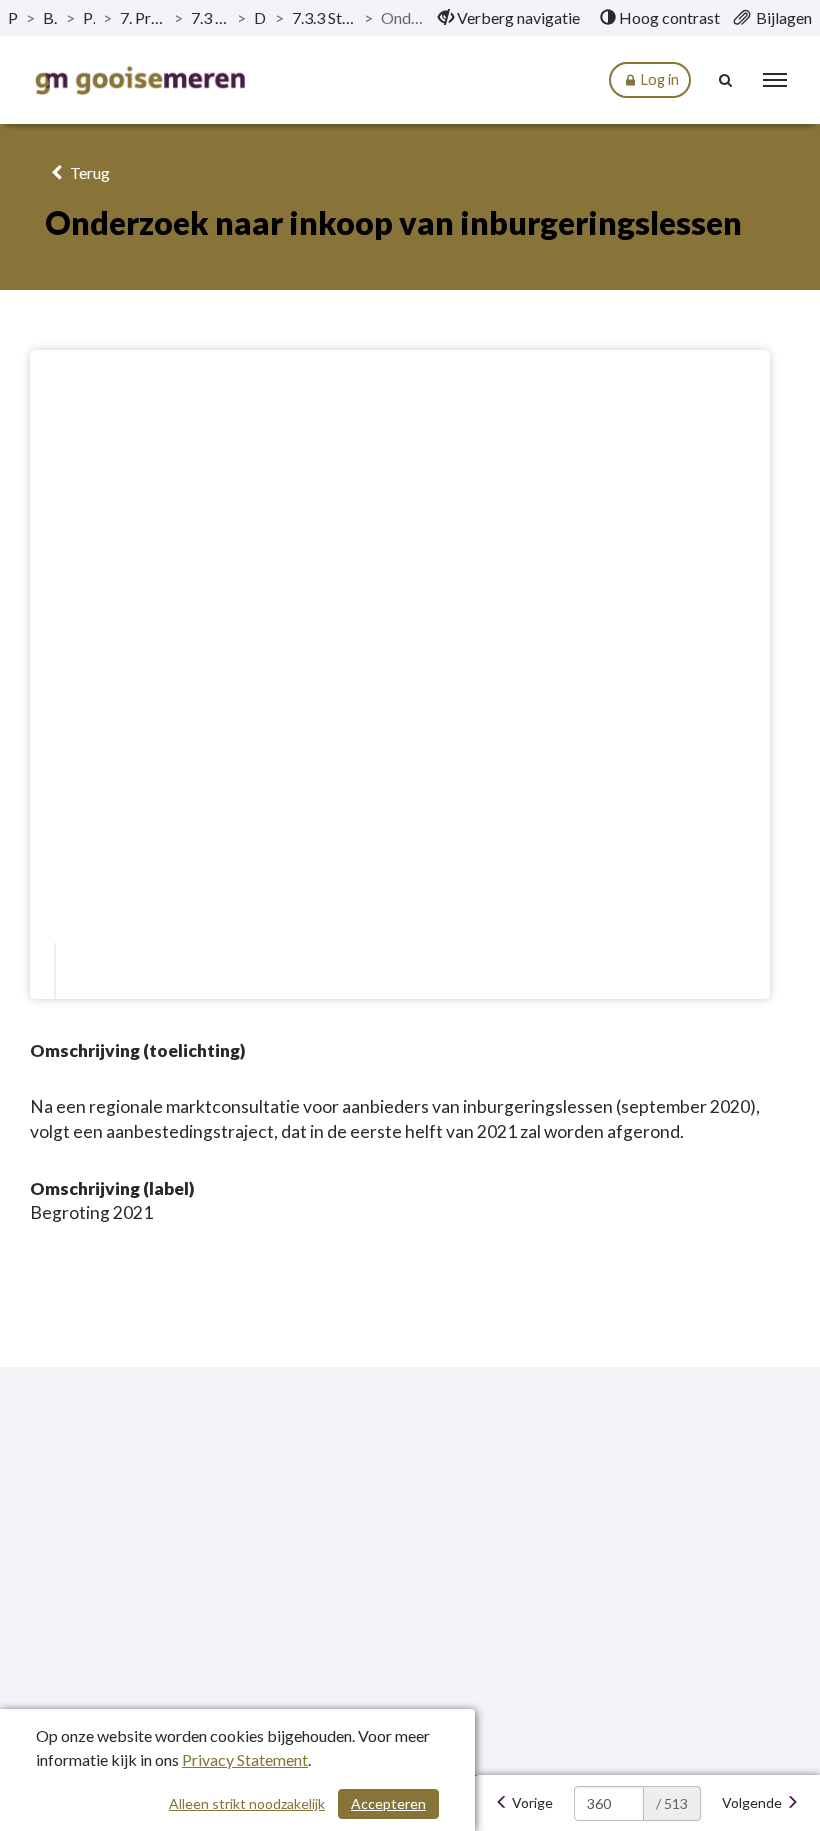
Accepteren (388, 1803)
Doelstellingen (260, 17)
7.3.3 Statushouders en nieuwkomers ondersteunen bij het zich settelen (324, 17)
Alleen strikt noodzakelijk (247, 1803)
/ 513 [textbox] (672, 1803)
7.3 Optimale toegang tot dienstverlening (210, 17)
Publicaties (13, 17)
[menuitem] (509, 18)
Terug (88, 172)
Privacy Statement (245, 1759)
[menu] (775, 80)
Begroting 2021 (50, 17)
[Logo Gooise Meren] (140, 80)
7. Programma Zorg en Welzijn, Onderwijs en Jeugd (143, 17)
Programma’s (89, 17)
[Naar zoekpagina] (726, 80)
